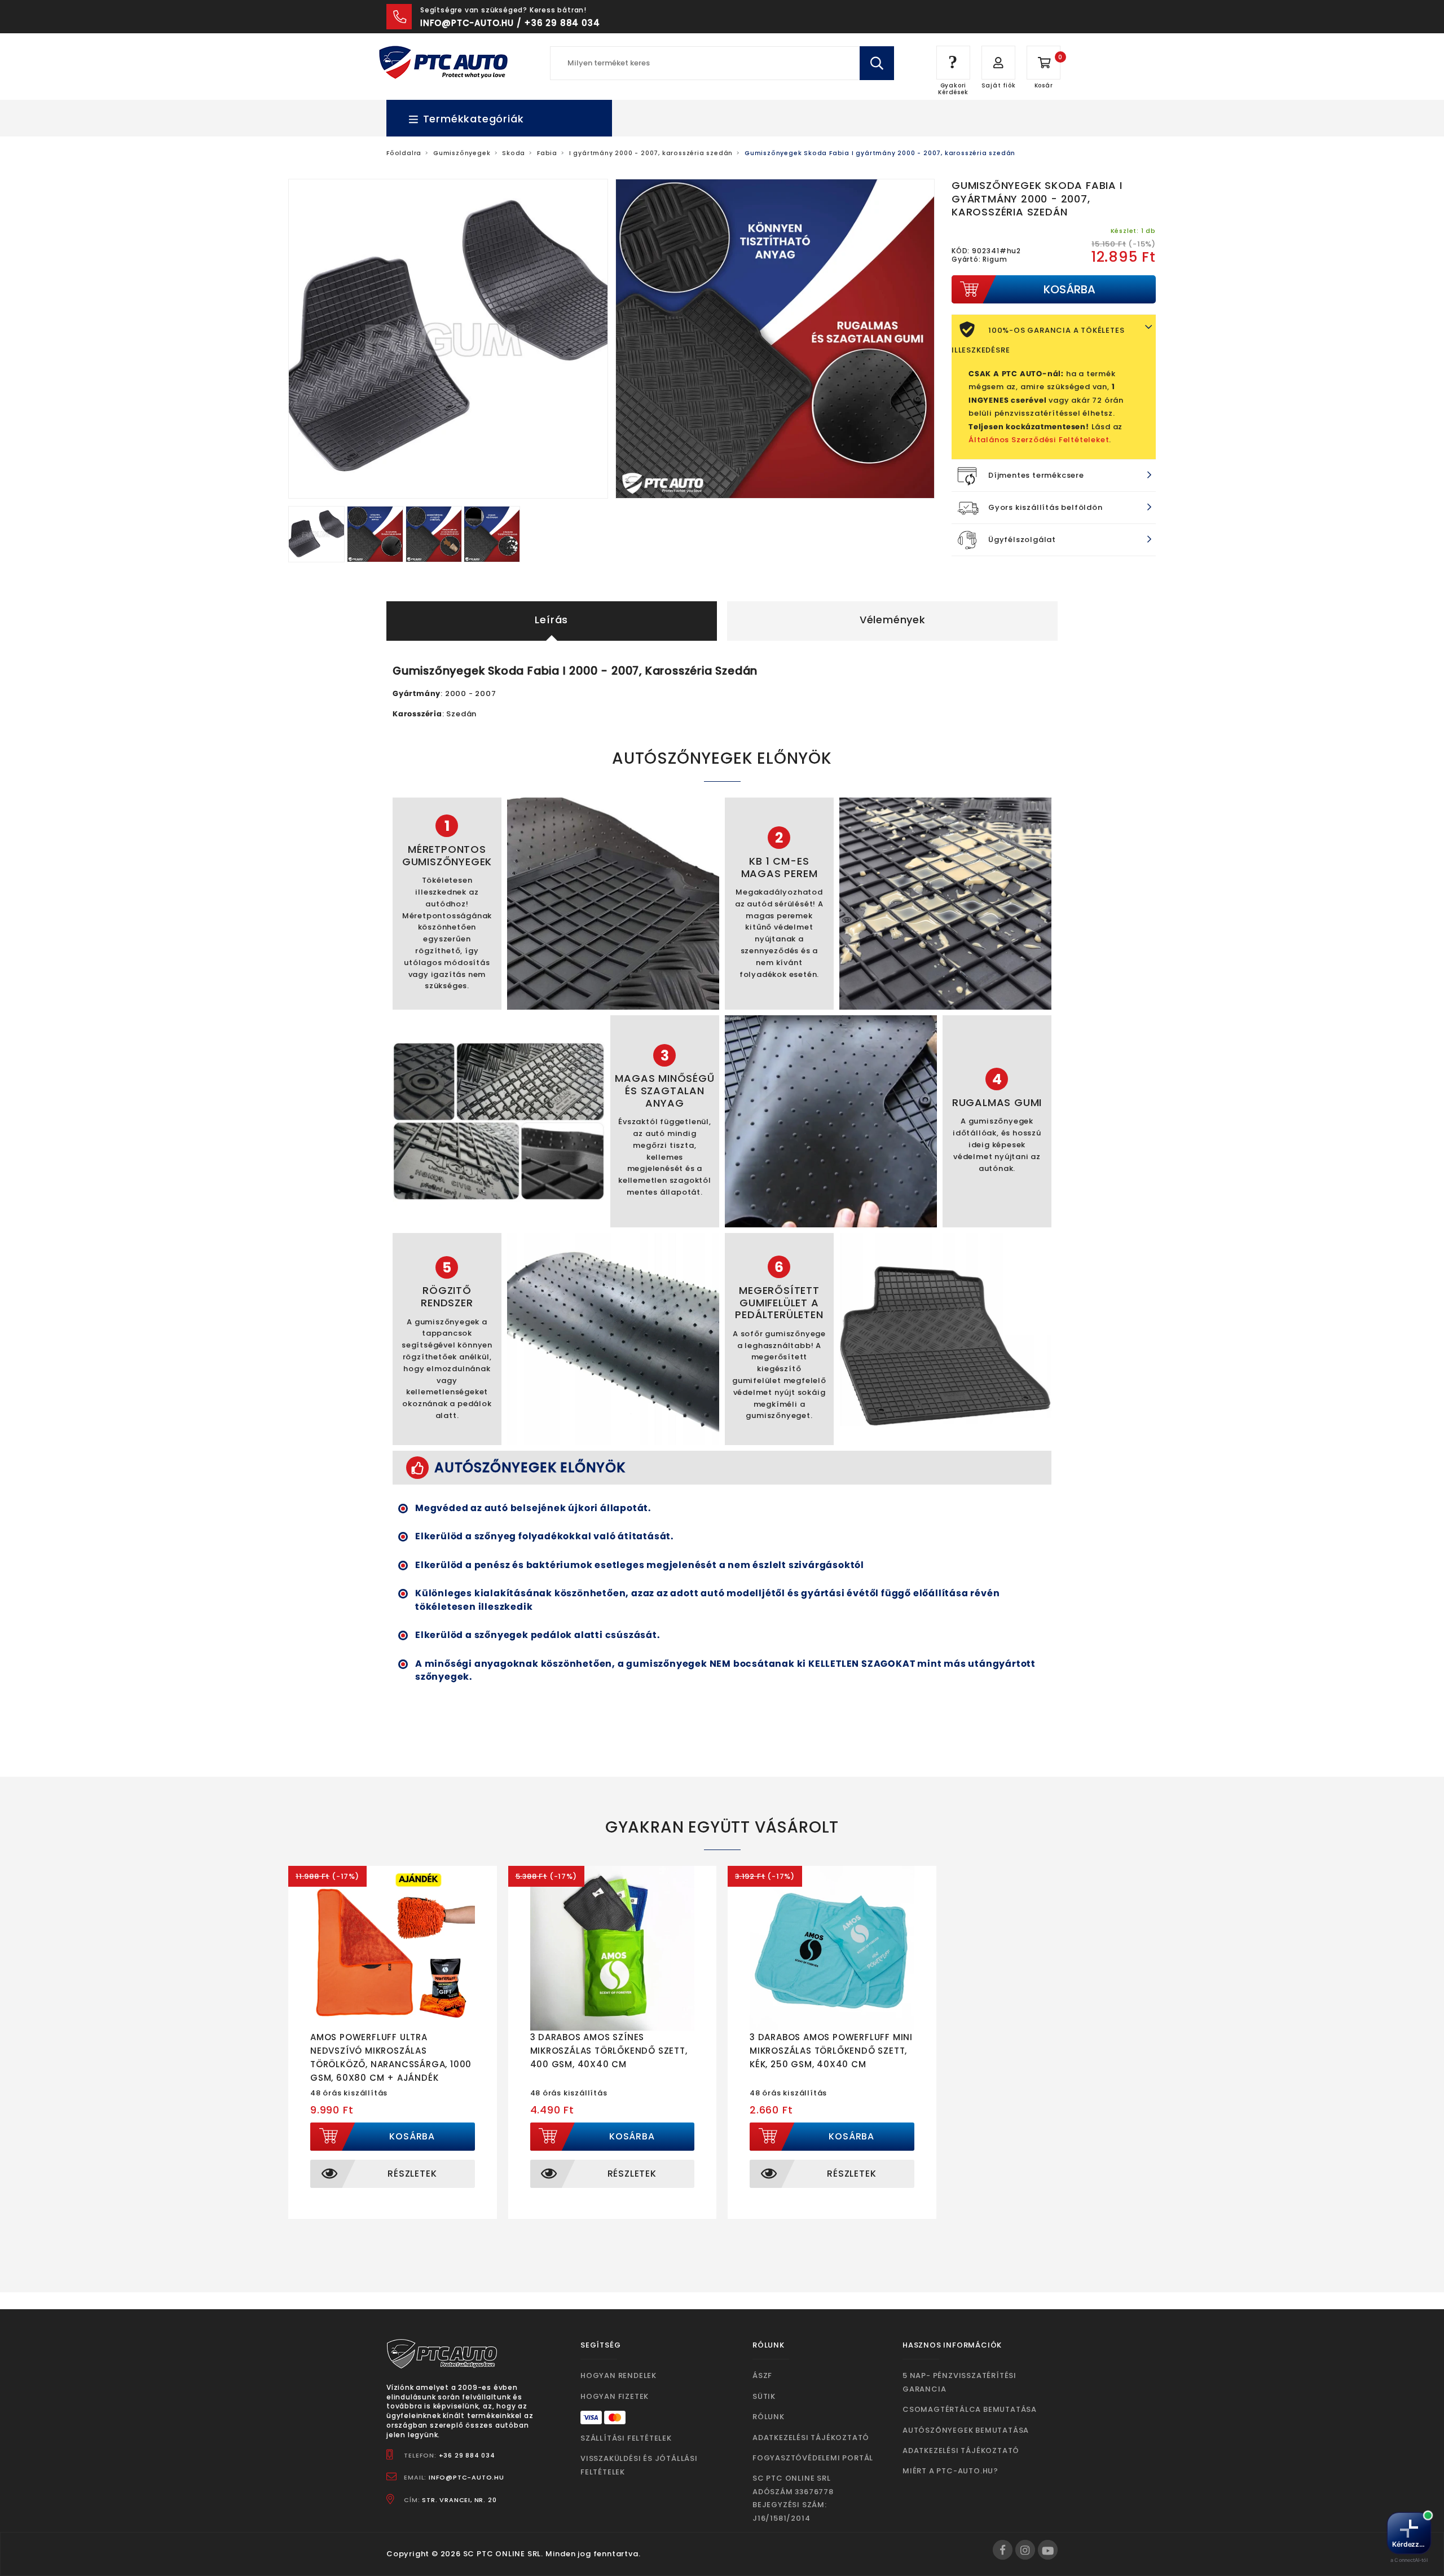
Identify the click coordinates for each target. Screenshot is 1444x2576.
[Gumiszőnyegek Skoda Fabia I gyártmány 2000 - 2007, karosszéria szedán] (318, 533)
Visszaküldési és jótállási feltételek (639, 2465)
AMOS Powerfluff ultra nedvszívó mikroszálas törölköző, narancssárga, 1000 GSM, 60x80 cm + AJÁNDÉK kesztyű (391, 2064)
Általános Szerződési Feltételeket (1039, 440)
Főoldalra (404, 153)
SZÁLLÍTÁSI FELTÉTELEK (626, 2438)
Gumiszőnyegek (462, 153)
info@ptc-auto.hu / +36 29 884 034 (510, 23)
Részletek (412, 2174)
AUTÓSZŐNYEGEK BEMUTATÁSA (966, 2430)
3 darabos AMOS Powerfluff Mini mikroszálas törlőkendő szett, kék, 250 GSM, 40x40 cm (831, 2051)
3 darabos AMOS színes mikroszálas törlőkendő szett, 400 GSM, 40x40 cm (609, 2051)
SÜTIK (764, 2396)
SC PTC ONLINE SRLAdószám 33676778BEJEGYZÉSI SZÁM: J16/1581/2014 (793, 2498)
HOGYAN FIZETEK (615, 2396)
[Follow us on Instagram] (1025, 2550)
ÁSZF (762, 2375)
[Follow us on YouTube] (1048, 2550)
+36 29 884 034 (467, 2455)
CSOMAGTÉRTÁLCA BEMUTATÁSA (970, 2409)
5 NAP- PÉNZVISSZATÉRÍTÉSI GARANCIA (959, 2382)
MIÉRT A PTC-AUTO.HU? (950, 2471)
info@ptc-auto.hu (466, 2477)
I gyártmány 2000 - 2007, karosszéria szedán (651, 153)
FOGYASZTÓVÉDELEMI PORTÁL (813, 2458)
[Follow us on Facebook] (1003, 2550)
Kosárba (412, 2136)
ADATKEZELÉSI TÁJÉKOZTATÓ (811, 2438)
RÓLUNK (769, 2417)
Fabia (547, 153)
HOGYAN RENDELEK (618, 2375)
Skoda (514, 153)
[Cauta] (877, 63)
